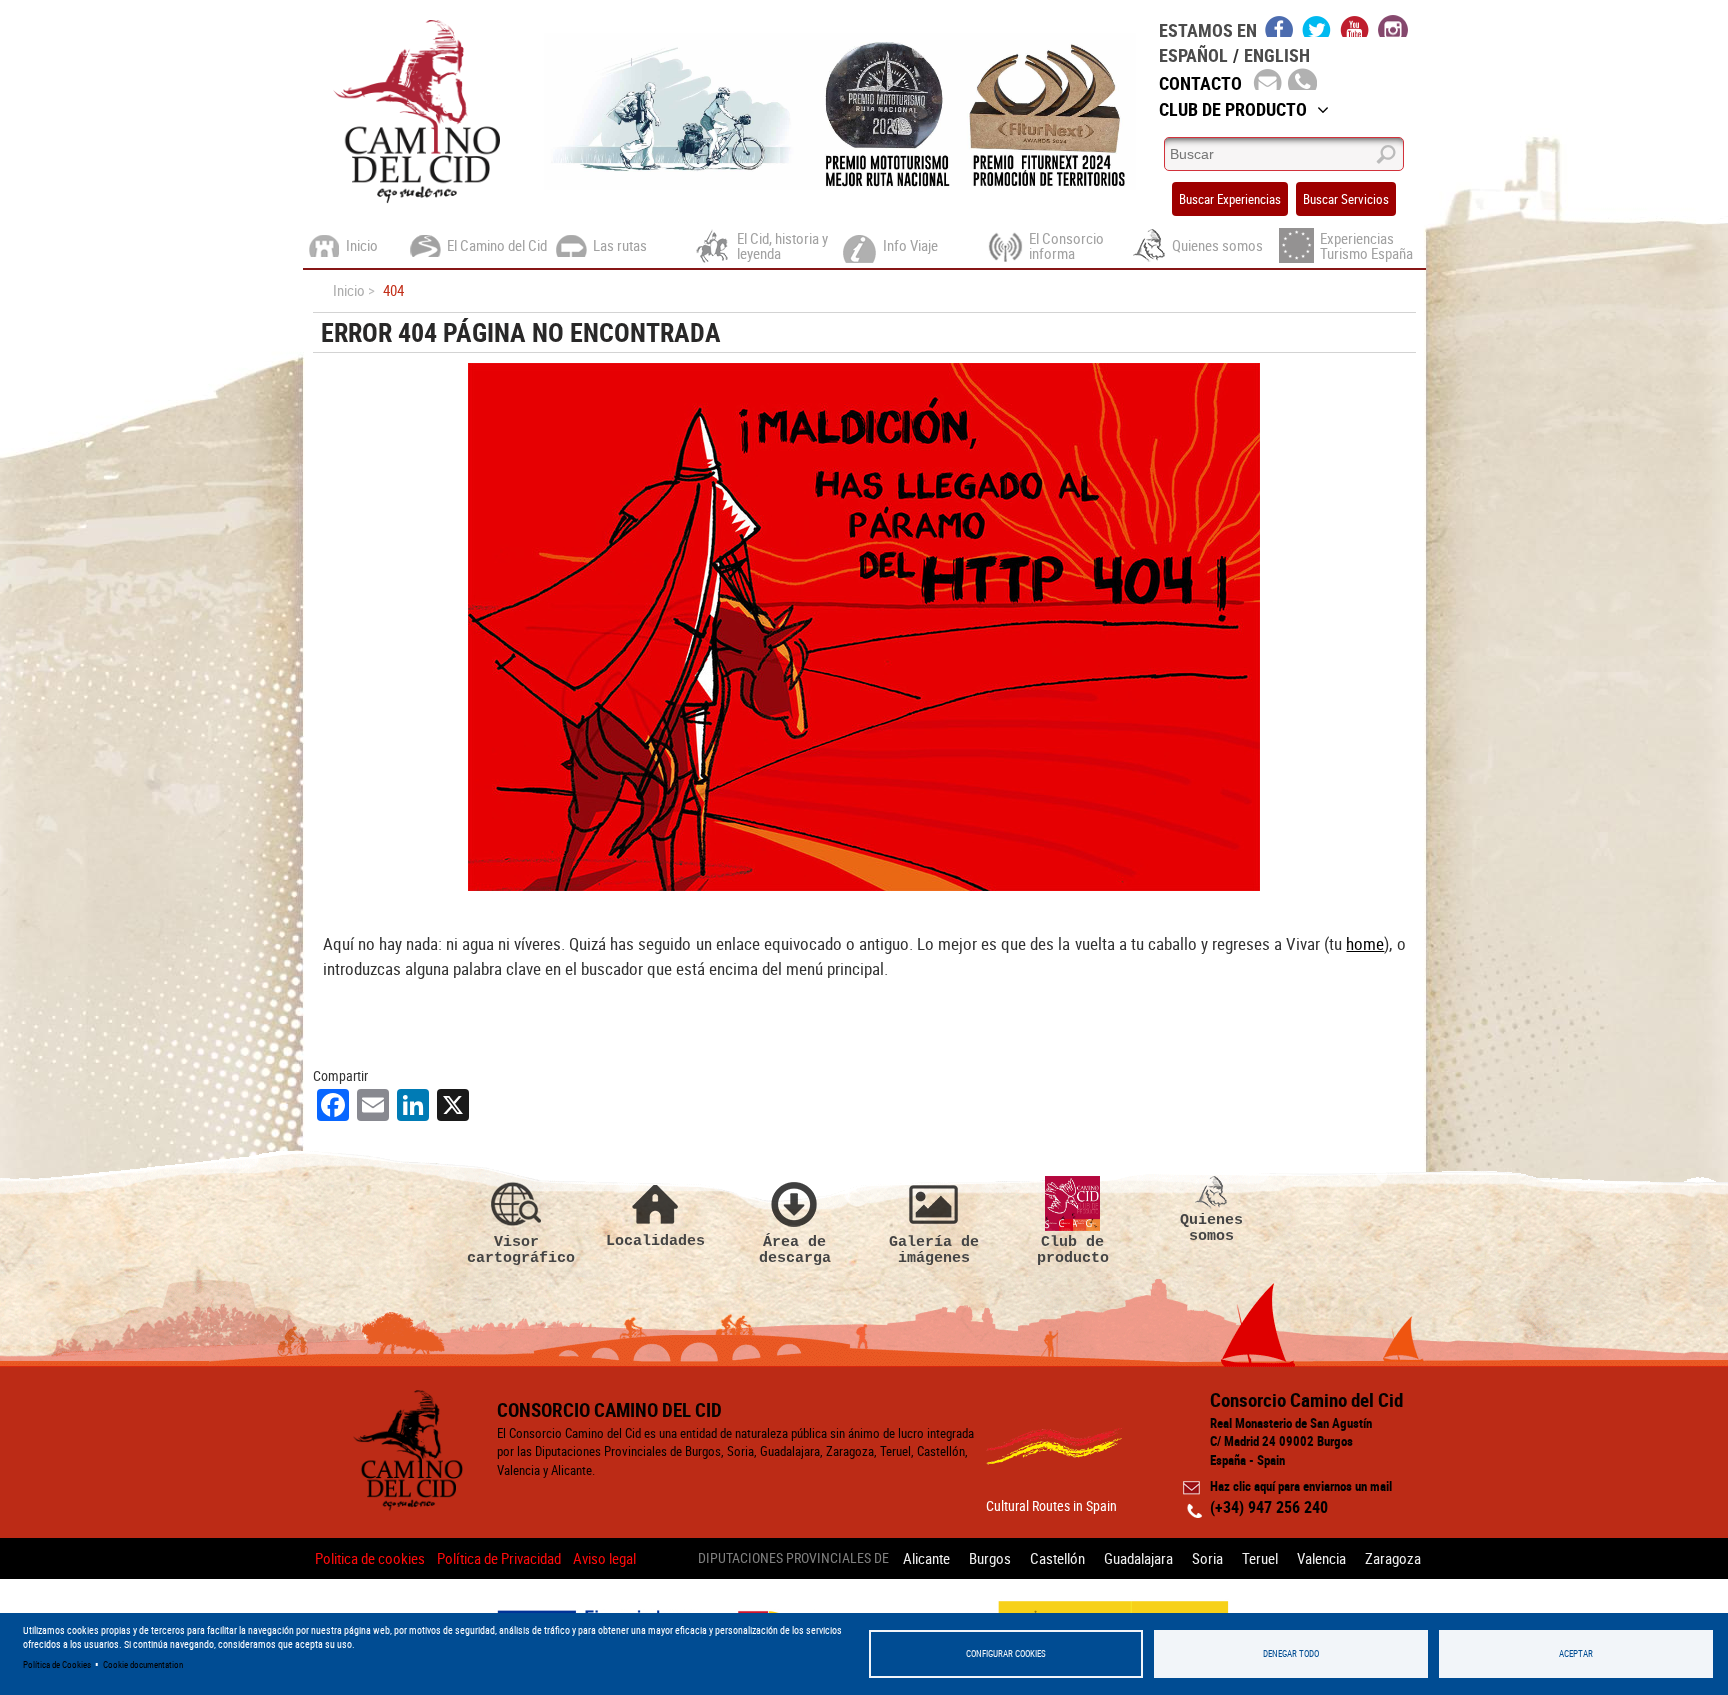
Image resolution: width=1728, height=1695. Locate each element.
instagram (1393, 26)
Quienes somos (1211, 1227)
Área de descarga (795, 1249)
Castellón (1057, 1558)
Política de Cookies (57, 1664)
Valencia (1321, 1558)
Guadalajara (1138, 1558)
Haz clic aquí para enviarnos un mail (1301, 1486)
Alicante (926, 1558)
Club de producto (1073, 1249)
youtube (1355, 26)
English (1277, 55)
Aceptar (1576, 1653)
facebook (1279, 26)
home (1365, 943)
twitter (1317, 26)
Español (1193, 55)
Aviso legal (604, 1558)
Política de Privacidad (499, 1558)
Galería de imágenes (934, 1249)
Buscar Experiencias (1230, 199)
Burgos (990, 1558)
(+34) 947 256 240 (1269, 1507)
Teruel (1260, 1558)
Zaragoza (1393, 1558)
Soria (1207, 1558)
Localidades (655, 1240)
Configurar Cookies (1006, 1653)
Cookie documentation (143, 1664)
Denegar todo (1291, 1653)
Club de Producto (1233, 109)
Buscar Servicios (1346, 199)
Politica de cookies (370, 1558)
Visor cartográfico (517, 1249)
